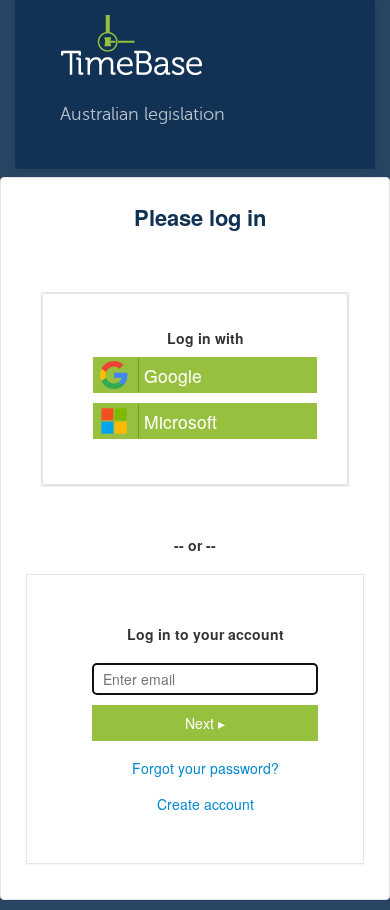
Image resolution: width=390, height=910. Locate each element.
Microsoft (180, 421)
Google (173, 375)
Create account (205, 804)
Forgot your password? (205, 768)
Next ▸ (205, 723)
